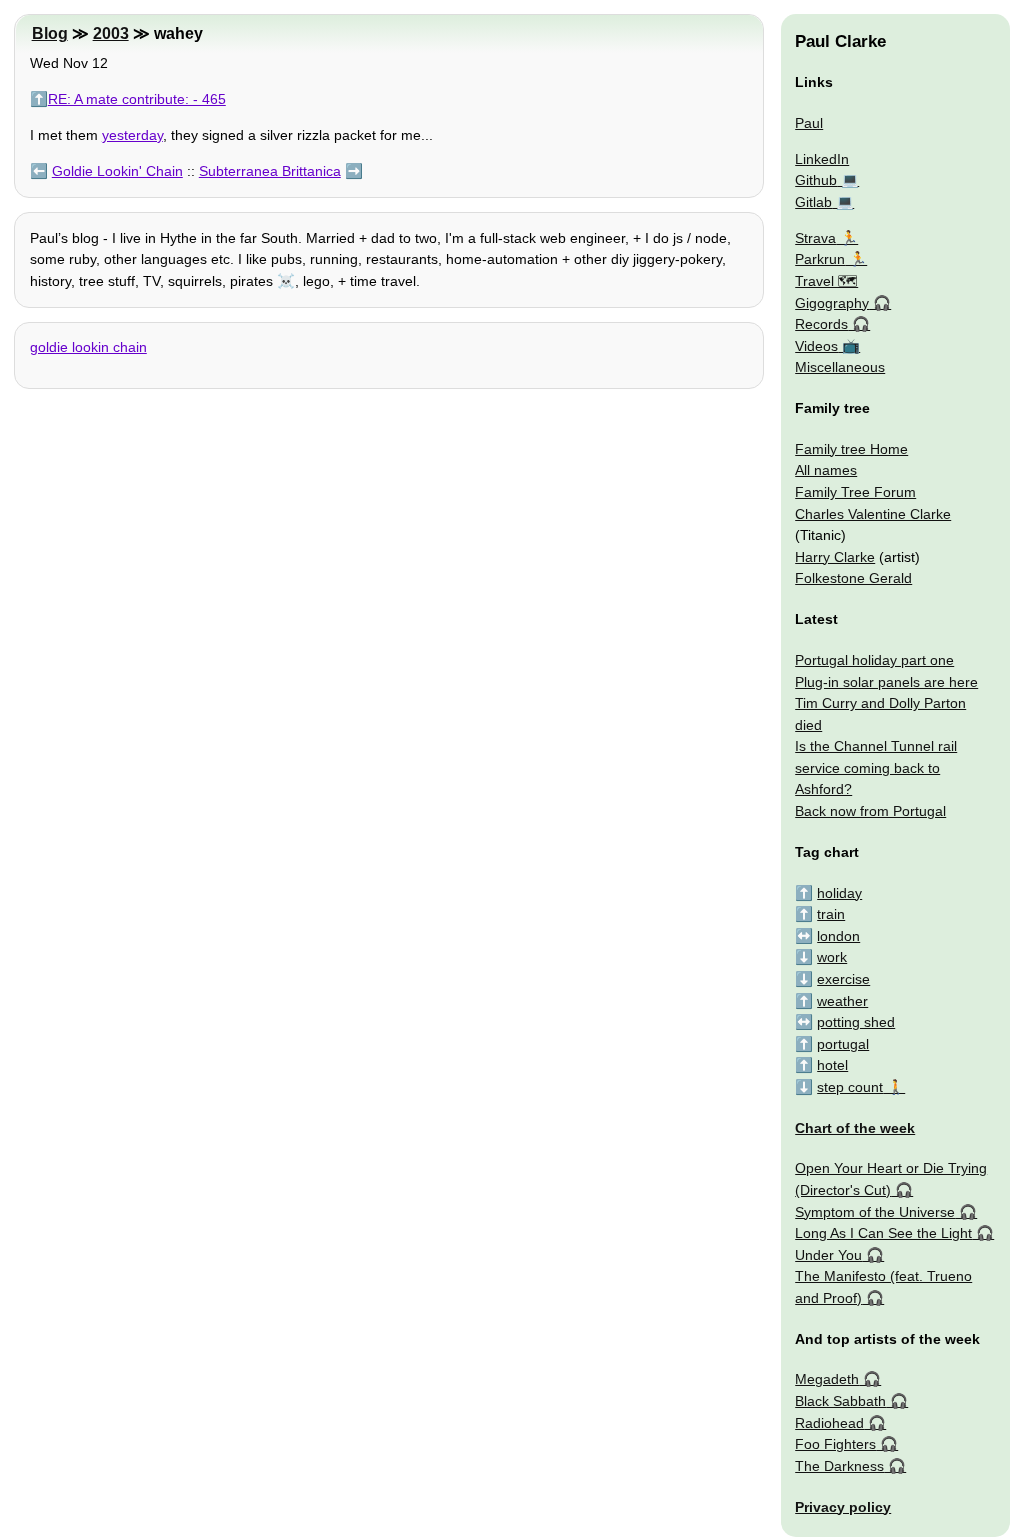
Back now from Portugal (870, 811)
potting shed (856, 1022)
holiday (839, 893)
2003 (111, 33)
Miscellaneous (840, 367)
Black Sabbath (840, 1401)
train (831, 914)
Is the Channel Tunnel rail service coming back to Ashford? (876, 767)
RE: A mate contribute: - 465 (137, 99)
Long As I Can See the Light (883, 1233)
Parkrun (820, 259)
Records (821, 324)
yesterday (132, 135)
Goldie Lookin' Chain (117, 171)
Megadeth (827, 1379)
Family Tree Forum (855, 492)
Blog (50, 33)
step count (850, 1087)
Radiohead (829, 1423)
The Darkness (839, 1466)
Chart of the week (855, 1128)
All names (826, 470)
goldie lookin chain (88, 347)
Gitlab (813, 202)
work (832, 957)
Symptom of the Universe (875, 1212)
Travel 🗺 (826, 281)
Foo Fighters (835, 1444)
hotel (832, 1065)
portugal (843, 1044)
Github (816, 180)
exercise (843, 979)
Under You (828, 1255)
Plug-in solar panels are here (886, 682)
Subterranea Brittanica (270, 171)
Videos (816, 346)
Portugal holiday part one (874, 660)
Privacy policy (843, 1507)
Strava (815, 238)
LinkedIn (822, 159)
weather (842, 1001)
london (838, 936)
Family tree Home (851, 449)
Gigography (832, 303)
